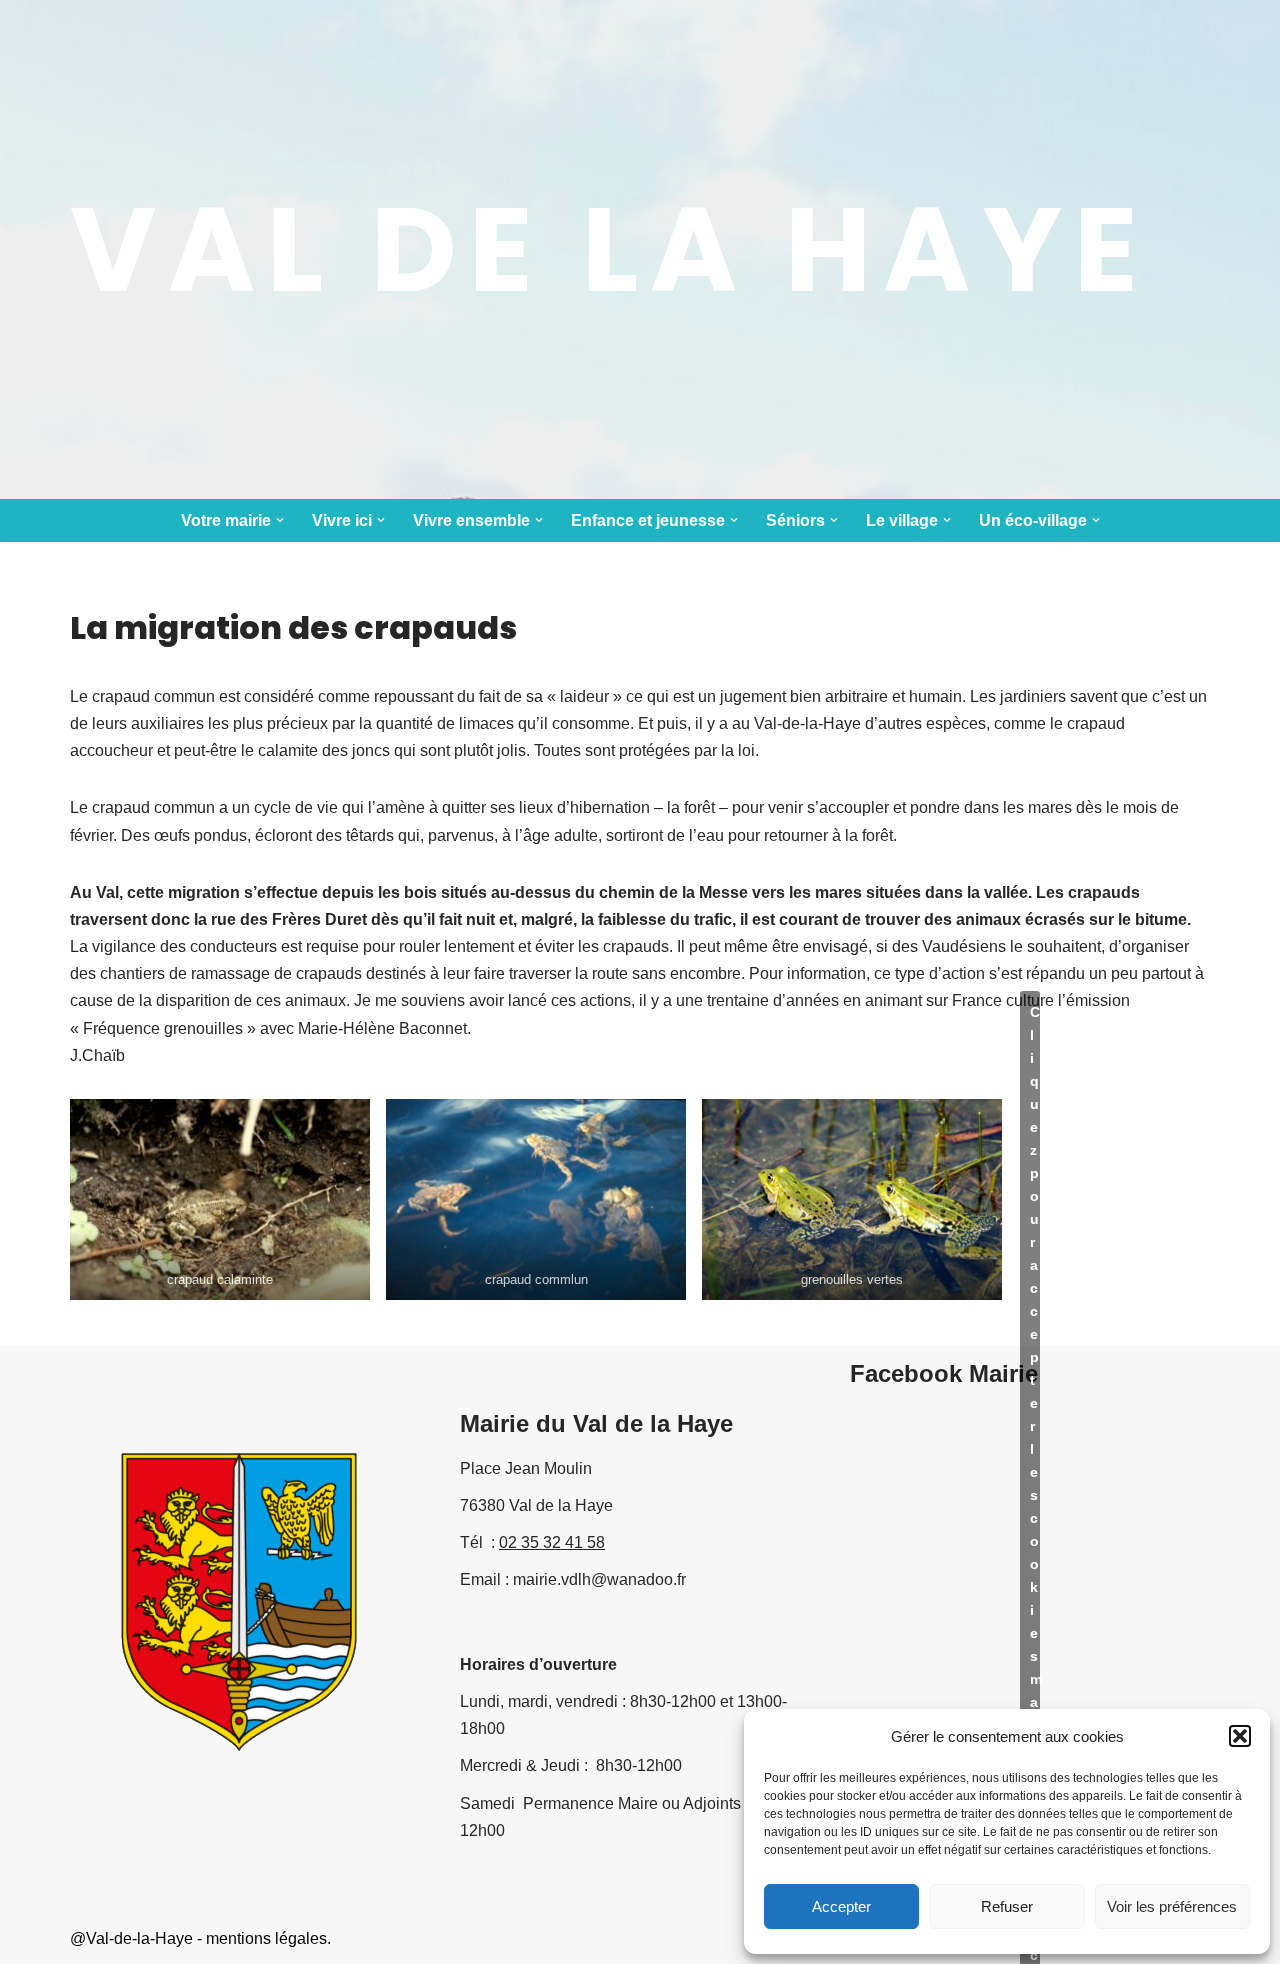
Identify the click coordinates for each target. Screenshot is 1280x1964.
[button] (1240, 1736)
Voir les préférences (1172, 1906)
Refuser (1007, 1906)
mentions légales (266, 1938)
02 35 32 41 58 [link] (552, 1542)
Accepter (841, 1906)
